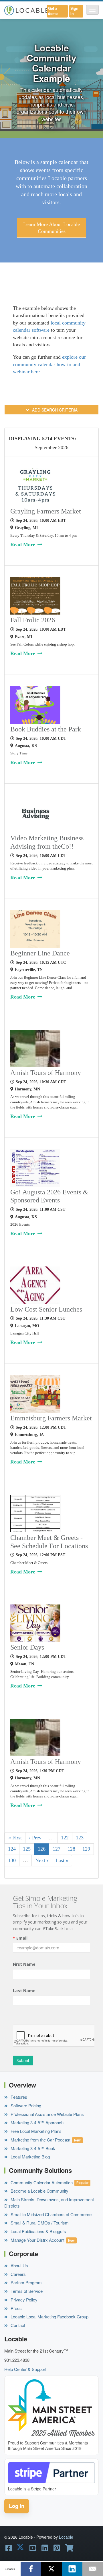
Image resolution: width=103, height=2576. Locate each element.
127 (57, 1849)
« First (15, 1838)
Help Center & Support (25, 2369)
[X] (51, 2569)
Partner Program (26, 2282)
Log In (17, 2506)
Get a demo (53, 11)
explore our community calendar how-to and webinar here (49, 364)
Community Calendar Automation (41, 2182)
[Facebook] (31, 2569)
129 (86, 1849)
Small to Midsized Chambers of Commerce (50, 2214)
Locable (66, 2537)
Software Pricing (25, 2105)
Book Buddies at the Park (46, 729)
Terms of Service (26, 2291)
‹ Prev (35, 1838)
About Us (19, 2265)
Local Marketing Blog (30, 2157)
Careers (18, 2274)
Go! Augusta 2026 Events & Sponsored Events (49, 1196)
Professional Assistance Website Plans (47, 2114)
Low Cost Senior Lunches (46, 1309)
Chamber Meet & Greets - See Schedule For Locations (49, 1542)
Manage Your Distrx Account (37, 2240)
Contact (17, 2325)
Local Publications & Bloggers (38, 2231)
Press (16, 2308)
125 (27, 1849)
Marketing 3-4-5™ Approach (36, 2122)
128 (71, 1849)
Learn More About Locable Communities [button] (51, 228)
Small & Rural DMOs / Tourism (39, 2223)
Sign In (74, 11)
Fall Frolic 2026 (33, 620)
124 (12, 1849)
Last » (62, 1860)
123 (80, 1838)
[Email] (93, 2569)
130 (12, 1860)
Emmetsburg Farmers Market (51, 1418)
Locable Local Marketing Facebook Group (49, 2317)
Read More (23, 544)
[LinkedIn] (72, 2569)
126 (42, 1849)
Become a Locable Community (39, 2191)
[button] (92, 10)
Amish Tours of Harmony (46, 1073)
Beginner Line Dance (40, 953)
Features (18, 2097)
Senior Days (27, 1647)
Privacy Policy (23, 2300)
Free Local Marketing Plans (35, 2131)
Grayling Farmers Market (46, 511)
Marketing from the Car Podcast (40, 2140)
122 (65, 1838)
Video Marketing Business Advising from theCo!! (47, 842)
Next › (42, 1860)
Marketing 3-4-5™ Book (32, 2148)
